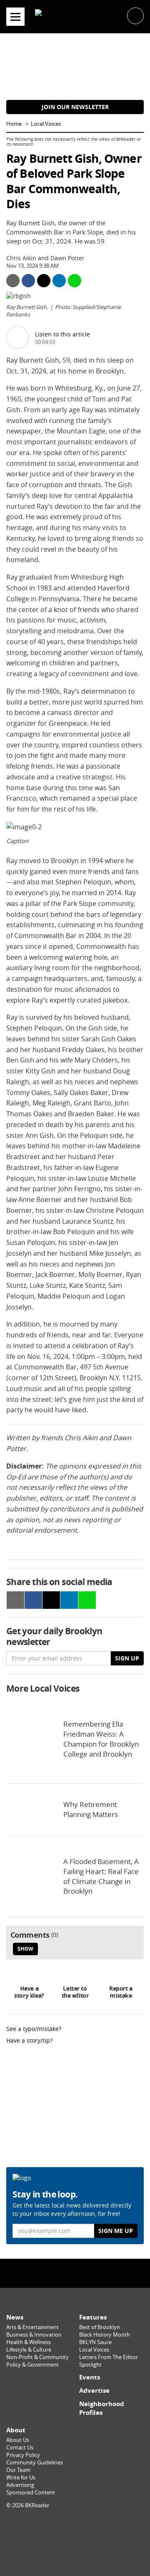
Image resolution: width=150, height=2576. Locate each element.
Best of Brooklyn (100, 2327)
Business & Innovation (34, 2335)
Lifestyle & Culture (29, 2350)
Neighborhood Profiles (102, 2408)
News (15, 2317)
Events (90, 2377)
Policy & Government (32, 2365)
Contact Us (20, 2448)
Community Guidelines (35, 2463)
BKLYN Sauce (95, 2342)
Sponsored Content (31, 2493)
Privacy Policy (23, 2455)
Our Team (18, 2470)
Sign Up (127, 1658)
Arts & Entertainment (32, 2327)
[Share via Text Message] (75, 281)
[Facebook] (57, 2273)
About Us (18, 2440)
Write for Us (21, 2478)
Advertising (20, 2485)
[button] (135, 15)
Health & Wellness (29, 2342)
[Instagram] (75, 2273)
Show (25, 1949)
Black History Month (105, 2335)
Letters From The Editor (109, 2357)
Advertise (94, 2391)
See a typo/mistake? (34, 2029)
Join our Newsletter (75, 107)
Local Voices (46, 124)
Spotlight (90, 2365)
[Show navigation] (15, 17)
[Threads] (93, 2273)
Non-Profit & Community (37, 2357)
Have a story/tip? (29, 2040)
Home (14, 124)
